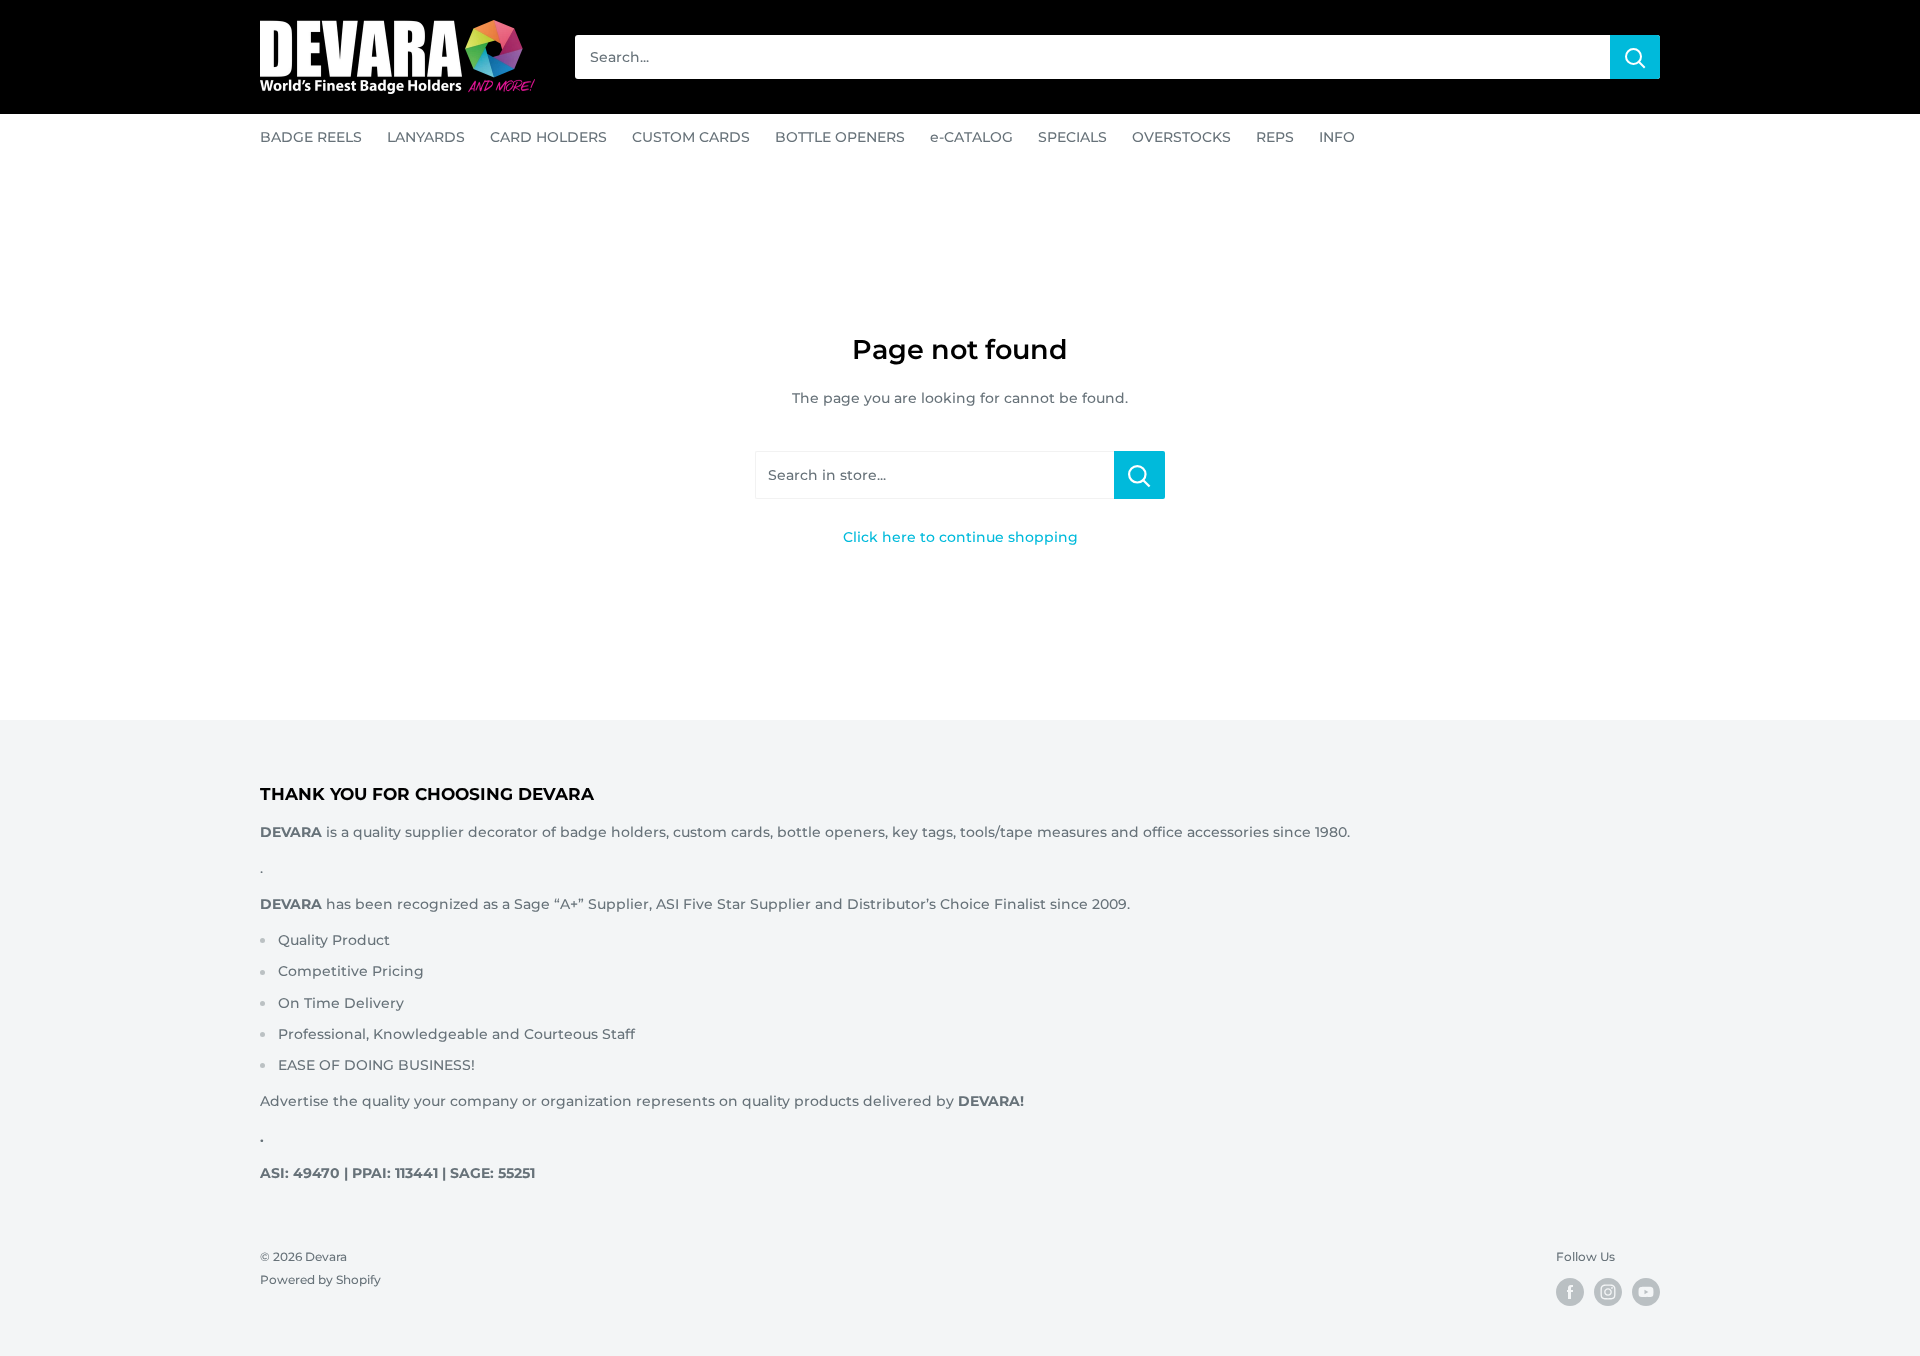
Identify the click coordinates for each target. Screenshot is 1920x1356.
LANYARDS (426, 137)
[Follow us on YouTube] (1646, 1292)
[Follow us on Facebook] (1570, 1292)
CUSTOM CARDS (691, 137)
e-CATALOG (971, 137)
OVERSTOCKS (1181, 137)
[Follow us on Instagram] (1608, 1292)
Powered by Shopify (320, 1279)
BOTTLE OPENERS (840, 137)
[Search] (1635, 57)
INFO (1337, 137)
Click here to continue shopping (960, 537)
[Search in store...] (1139, 475)
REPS (1275, 137)
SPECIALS (1072, 137)
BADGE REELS (311, 137)
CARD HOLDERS (548, 137)
